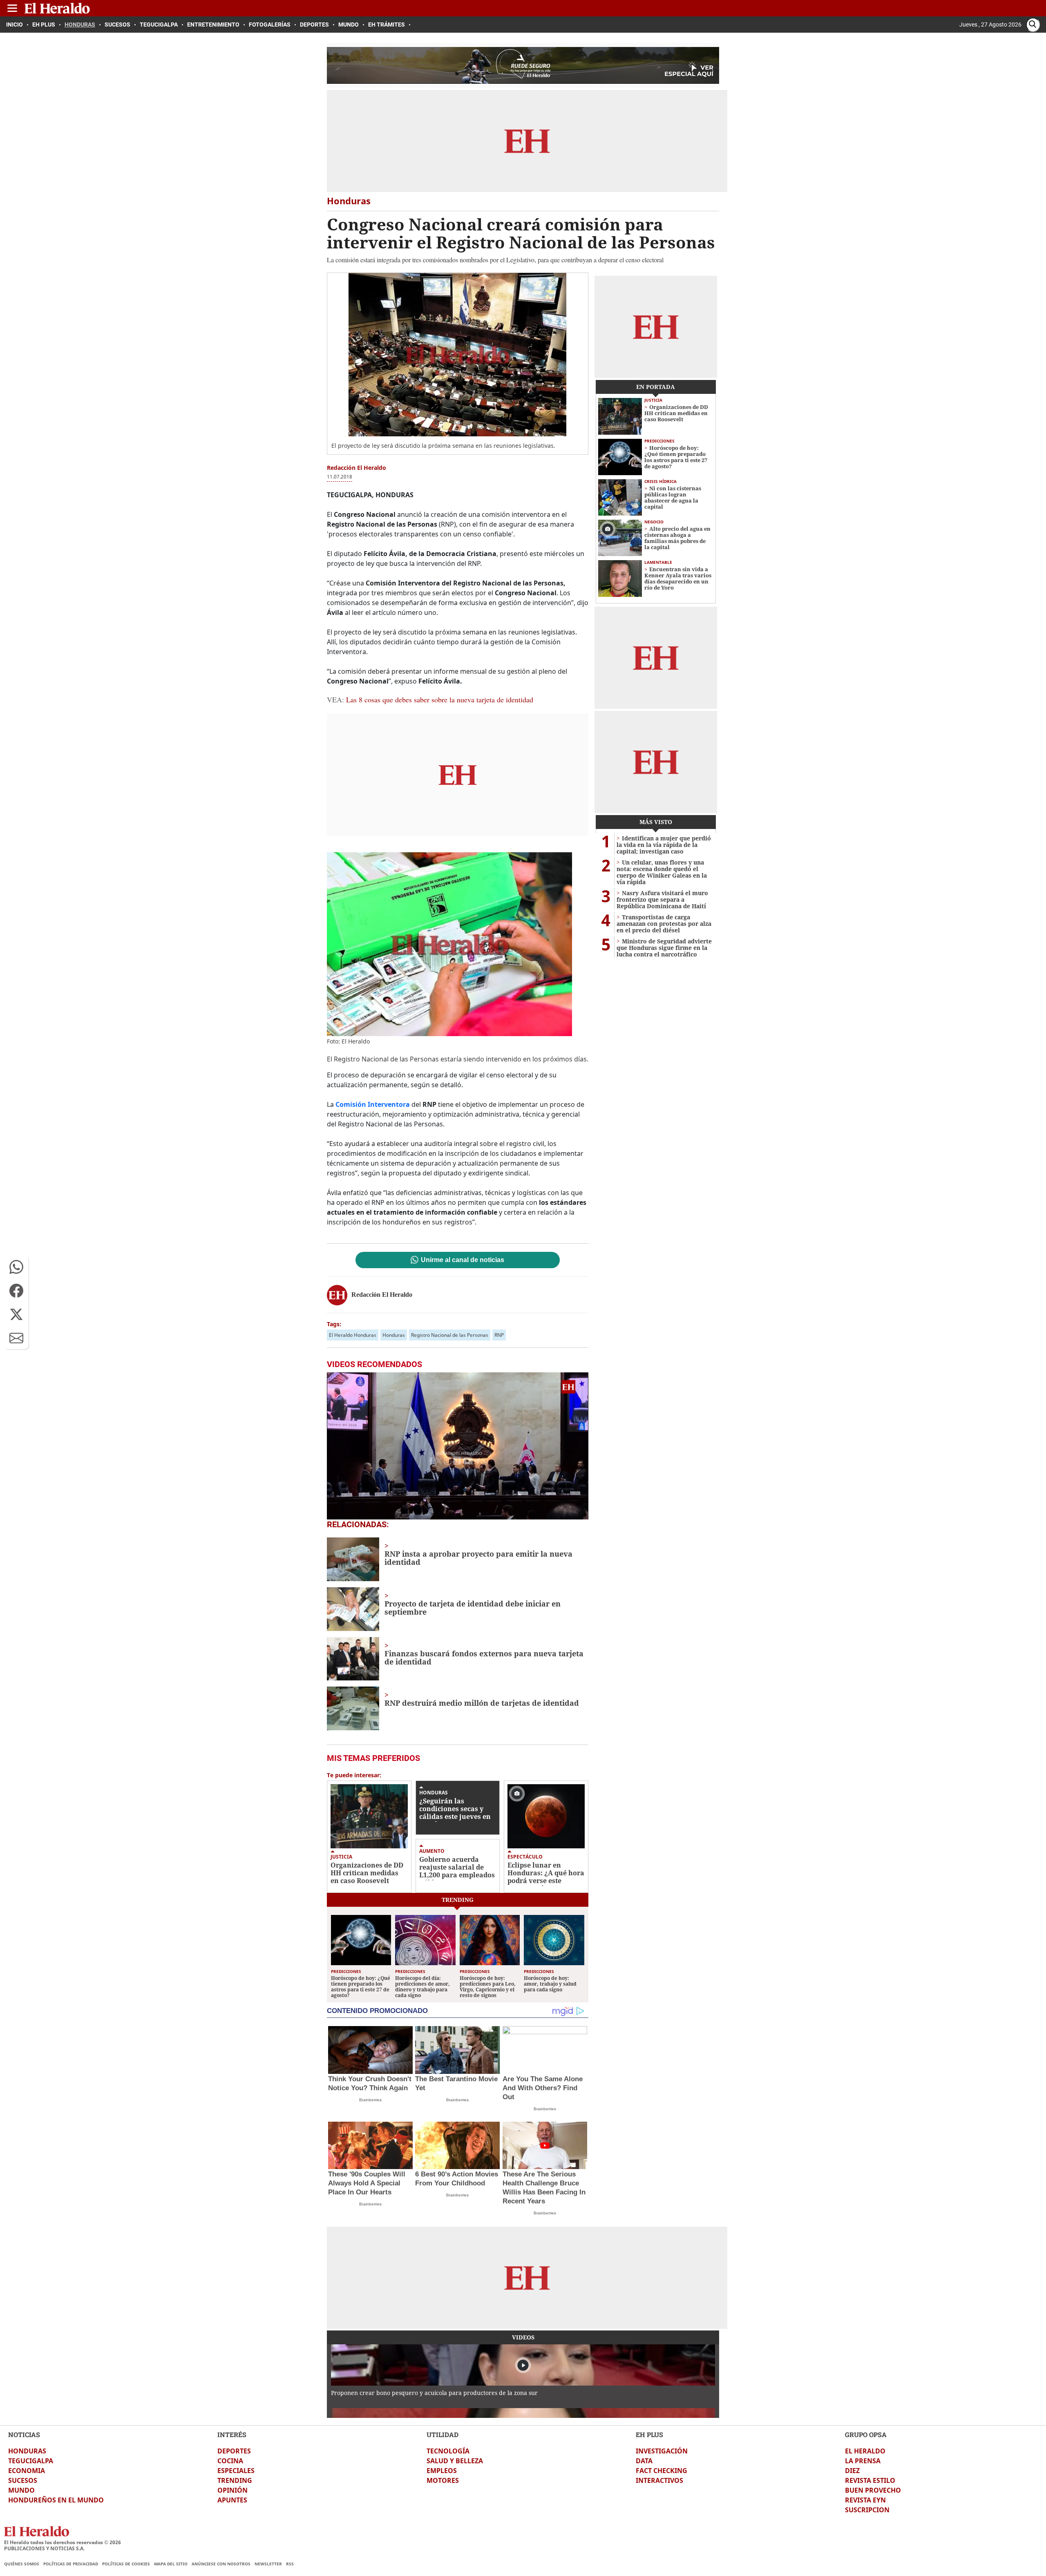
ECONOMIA (27, 2471)
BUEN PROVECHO (873, 2490)
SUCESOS (23, 2480)
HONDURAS (27, 2451)
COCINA (230, 2461)
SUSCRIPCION (867, 2510)
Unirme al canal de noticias (463, 1260)
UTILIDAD (443, 2434)
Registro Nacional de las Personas (450, 1335)
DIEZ (852, 2471)
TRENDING (235, 2480)
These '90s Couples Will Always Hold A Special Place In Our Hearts (367, 2183)
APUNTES (232, 2500)
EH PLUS (649, 2434)
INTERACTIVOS (659, 2480)
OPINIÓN (232, 2490)
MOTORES (443, 2480)
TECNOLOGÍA (448, 2451)
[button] (16, 1267)
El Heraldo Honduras (353, 1335)
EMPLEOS (442, 2471)
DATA (644, 2461)
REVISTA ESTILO (870, 2480)
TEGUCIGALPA (31, 2461)
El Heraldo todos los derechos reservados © (63, 2542)
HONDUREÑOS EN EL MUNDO (56, 2500)
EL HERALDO (865, 2451)
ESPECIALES (236, 2471)
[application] (458, 1446)
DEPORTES (234, 2451)
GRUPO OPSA (866, 2434)
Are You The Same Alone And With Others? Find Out (543, 2088)
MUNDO (21, 2490)
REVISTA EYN (865, 2500)
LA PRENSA (863, 2461)
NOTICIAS (24, 2434)
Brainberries (370, 2100)
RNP (499, 1335)
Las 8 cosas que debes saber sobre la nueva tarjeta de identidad (440, 699)
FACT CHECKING (662, 2471)
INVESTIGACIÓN (662, 2451)
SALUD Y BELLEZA (455, 2461)
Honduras (394, 1335)
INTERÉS (232, 2434)
